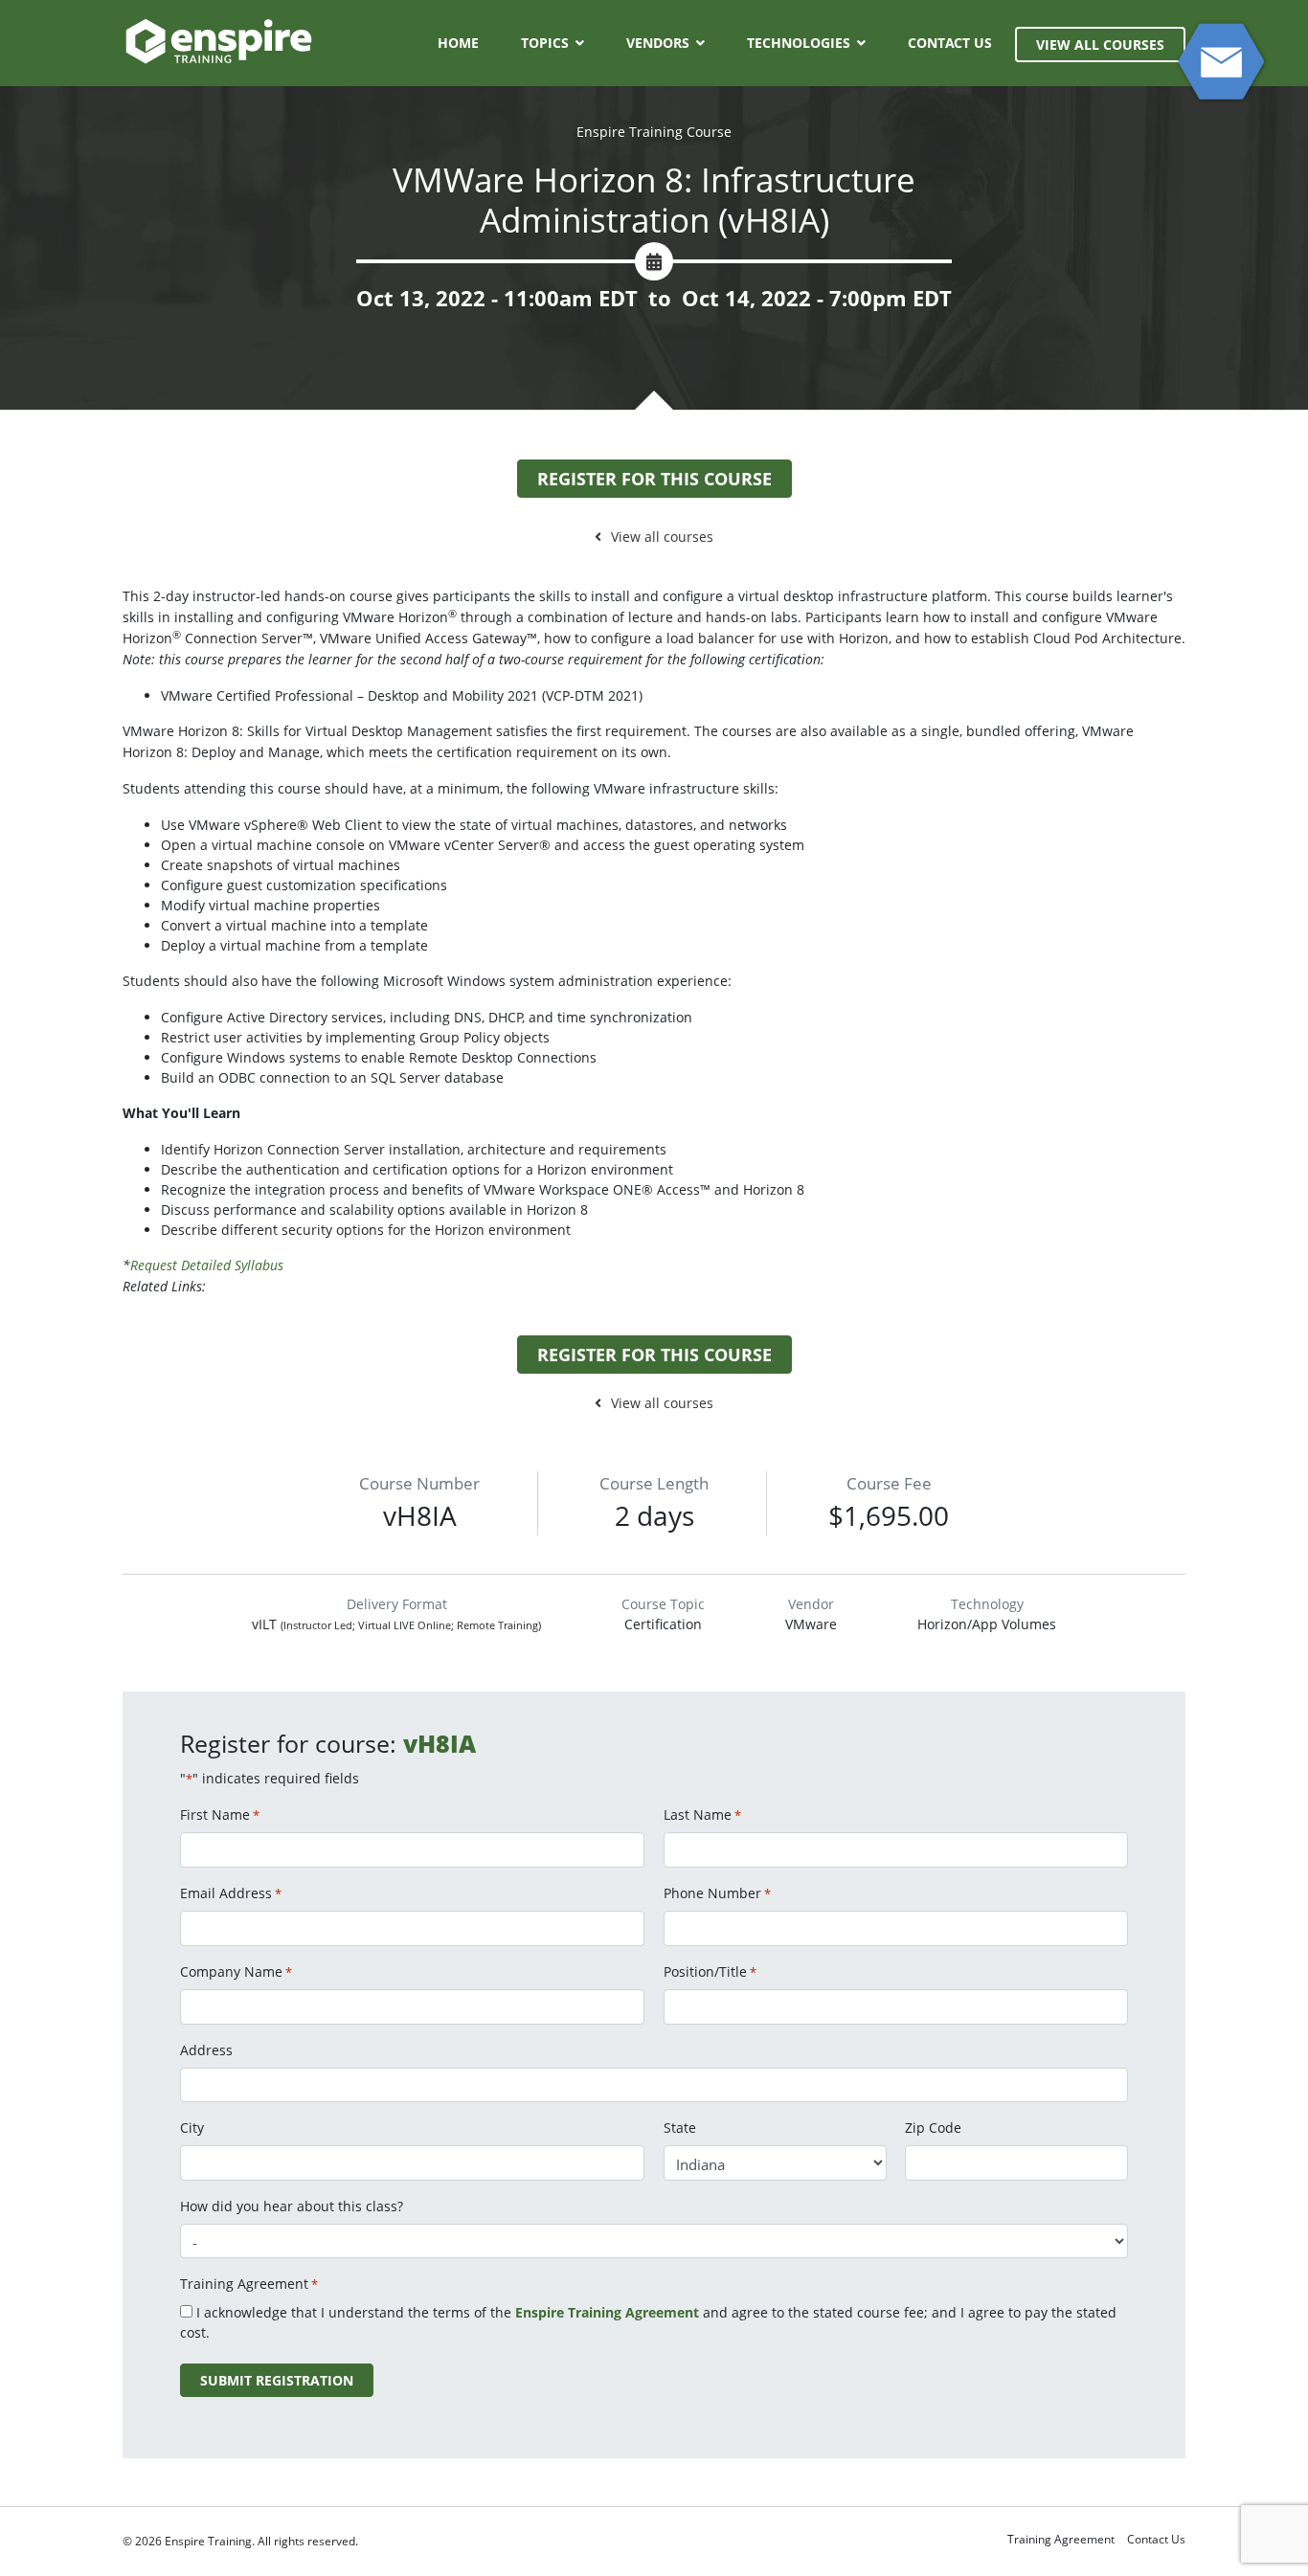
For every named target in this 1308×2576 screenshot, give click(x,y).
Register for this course (654, 479)
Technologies (799, 43)
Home (458, 43)
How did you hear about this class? (292, 2206)
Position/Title (710, 1971)
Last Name (702, 1814)
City (192, 2128)
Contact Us (950, 43)
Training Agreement (1061, 2539)
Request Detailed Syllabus (207, 1265)
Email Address (231, 1893)
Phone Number (717, 1893)
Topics (545, 43)
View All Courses (1100, 45)
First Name (220, 1814)
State (680, 2128)
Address (206, 2050)
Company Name (236, 1971)
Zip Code (933, 2128)
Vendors (658, 43)
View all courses (662, 537)
